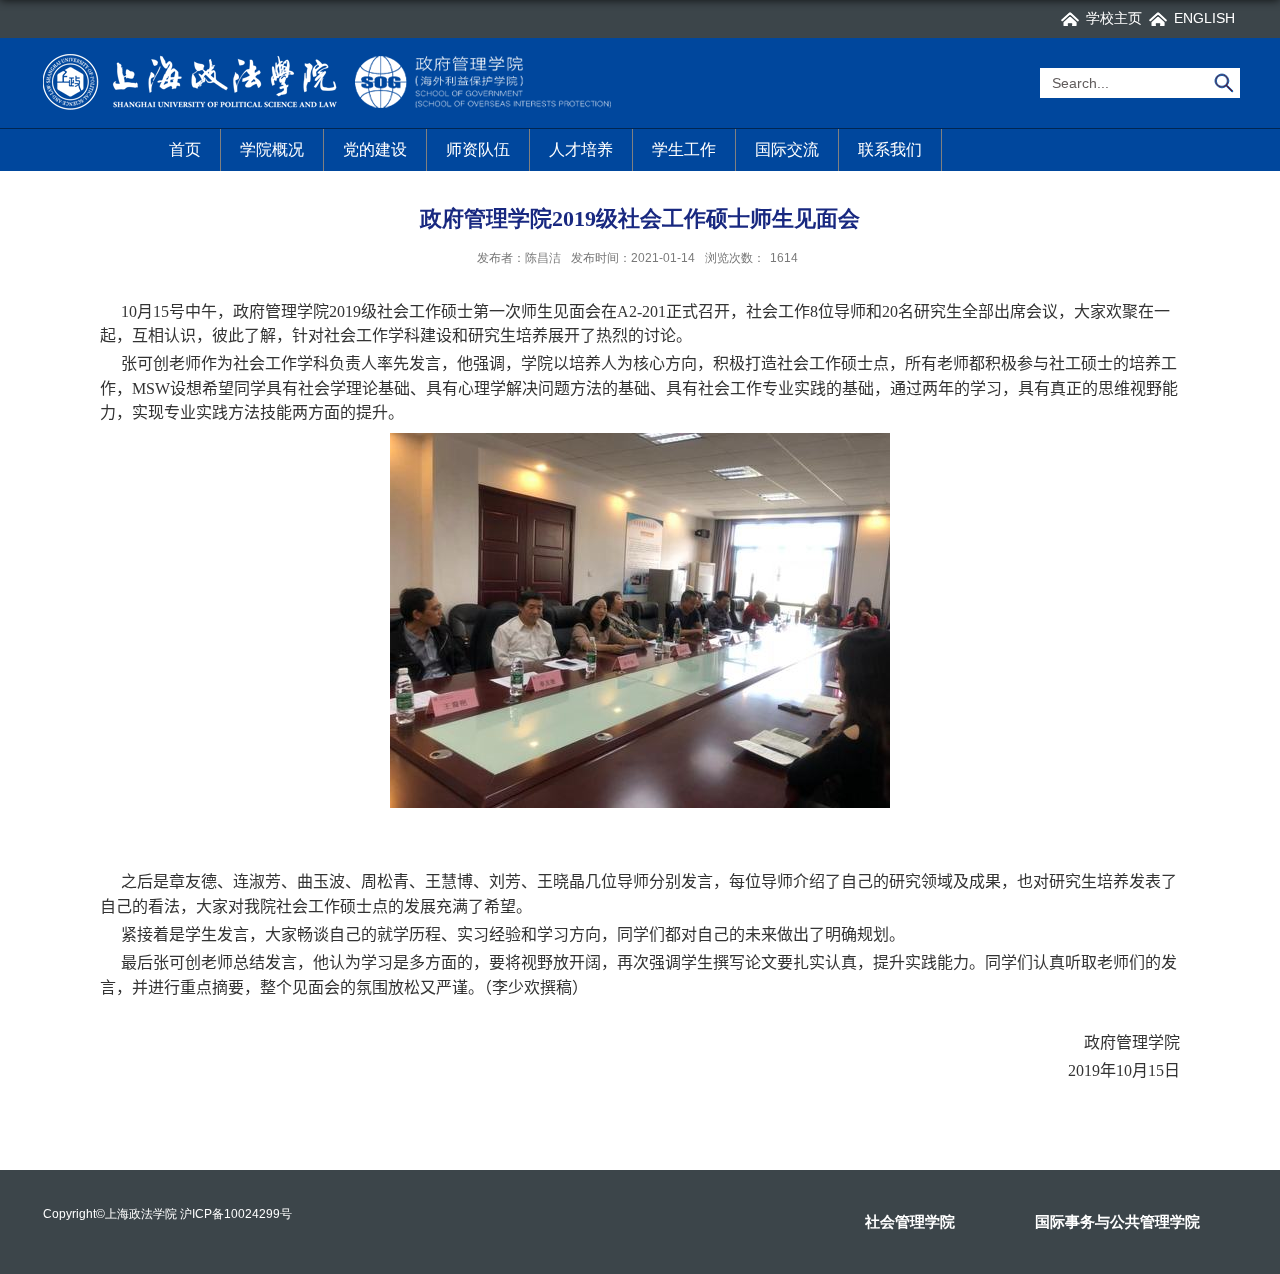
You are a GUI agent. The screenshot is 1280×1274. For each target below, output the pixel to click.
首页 (185, 149)
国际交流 (787, 149)
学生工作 (684, 149)
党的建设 (375, 149)
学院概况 (272, 149)
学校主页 (1114, 18)
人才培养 (581, 149)
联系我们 (890, 149)
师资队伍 (478, 149)
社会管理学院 (910, 1221)
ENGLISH (1204, 18)
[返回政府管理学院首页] (331, 57)
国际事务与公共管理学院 (1117, 1221)
